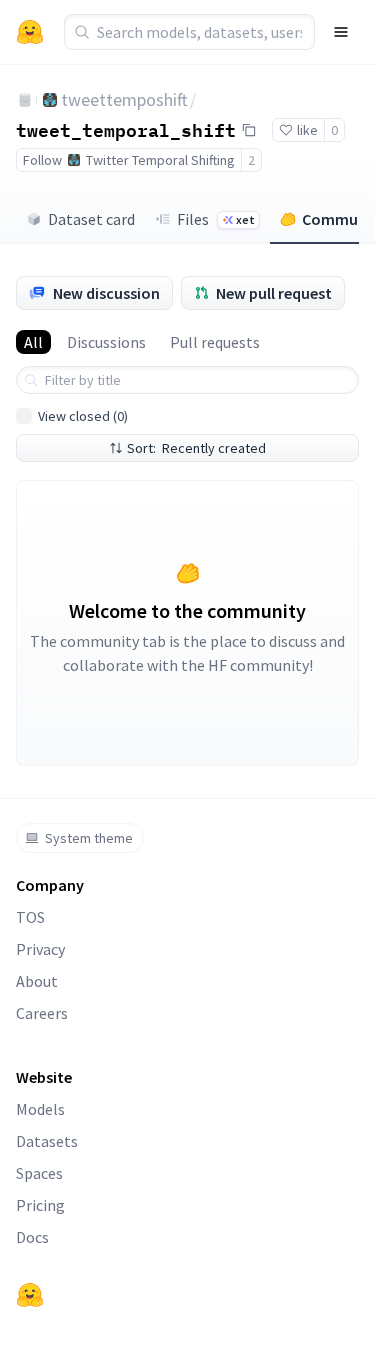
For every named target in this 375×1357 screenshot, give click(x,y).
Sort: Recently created (196, 448)
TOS (30, 917)
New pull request (274, 293)
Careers (42, 1013)
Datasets (47, 1141)
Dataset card (91, 219)
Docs (32, 1237)
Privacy (40, 949)
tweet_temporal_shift (126, 129)
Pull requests (215, 342)
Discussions (106, 342)
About (37, 981)
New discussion (106, 293)
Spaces (39, 1173)
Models (40, 1109)
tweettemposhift (124, 99)
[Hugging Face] (30, 1295)
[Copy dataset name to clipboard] (249, 130)
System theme (89, 838)
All (33, 342)
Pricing (40, 1205)
